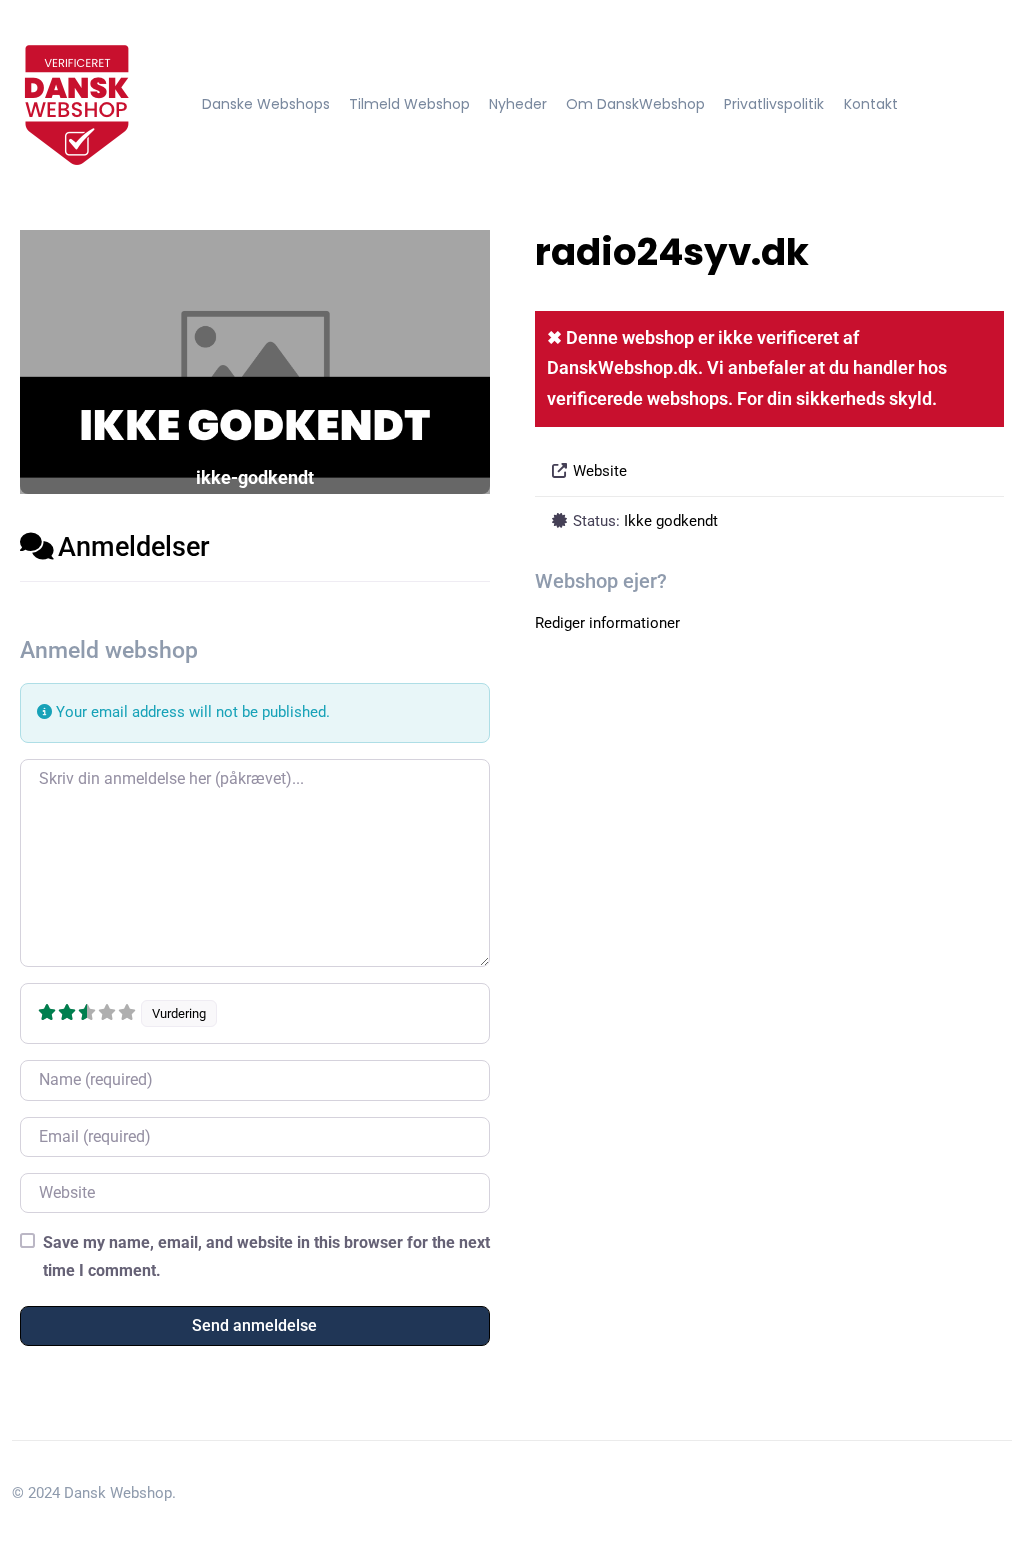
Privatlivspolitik (774, 104)
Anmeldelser (134, 547)
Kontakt (871, 104)
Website (600, 471)
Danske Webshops (266, 104)
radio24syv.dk (672, 252)
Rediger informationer (607, 623)
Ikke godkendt (671, 521)
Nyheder (518, 104)
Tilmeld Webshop (409, 104)
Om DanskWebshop (635, 104)
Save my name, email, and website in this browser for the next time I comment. (266, 1256)
